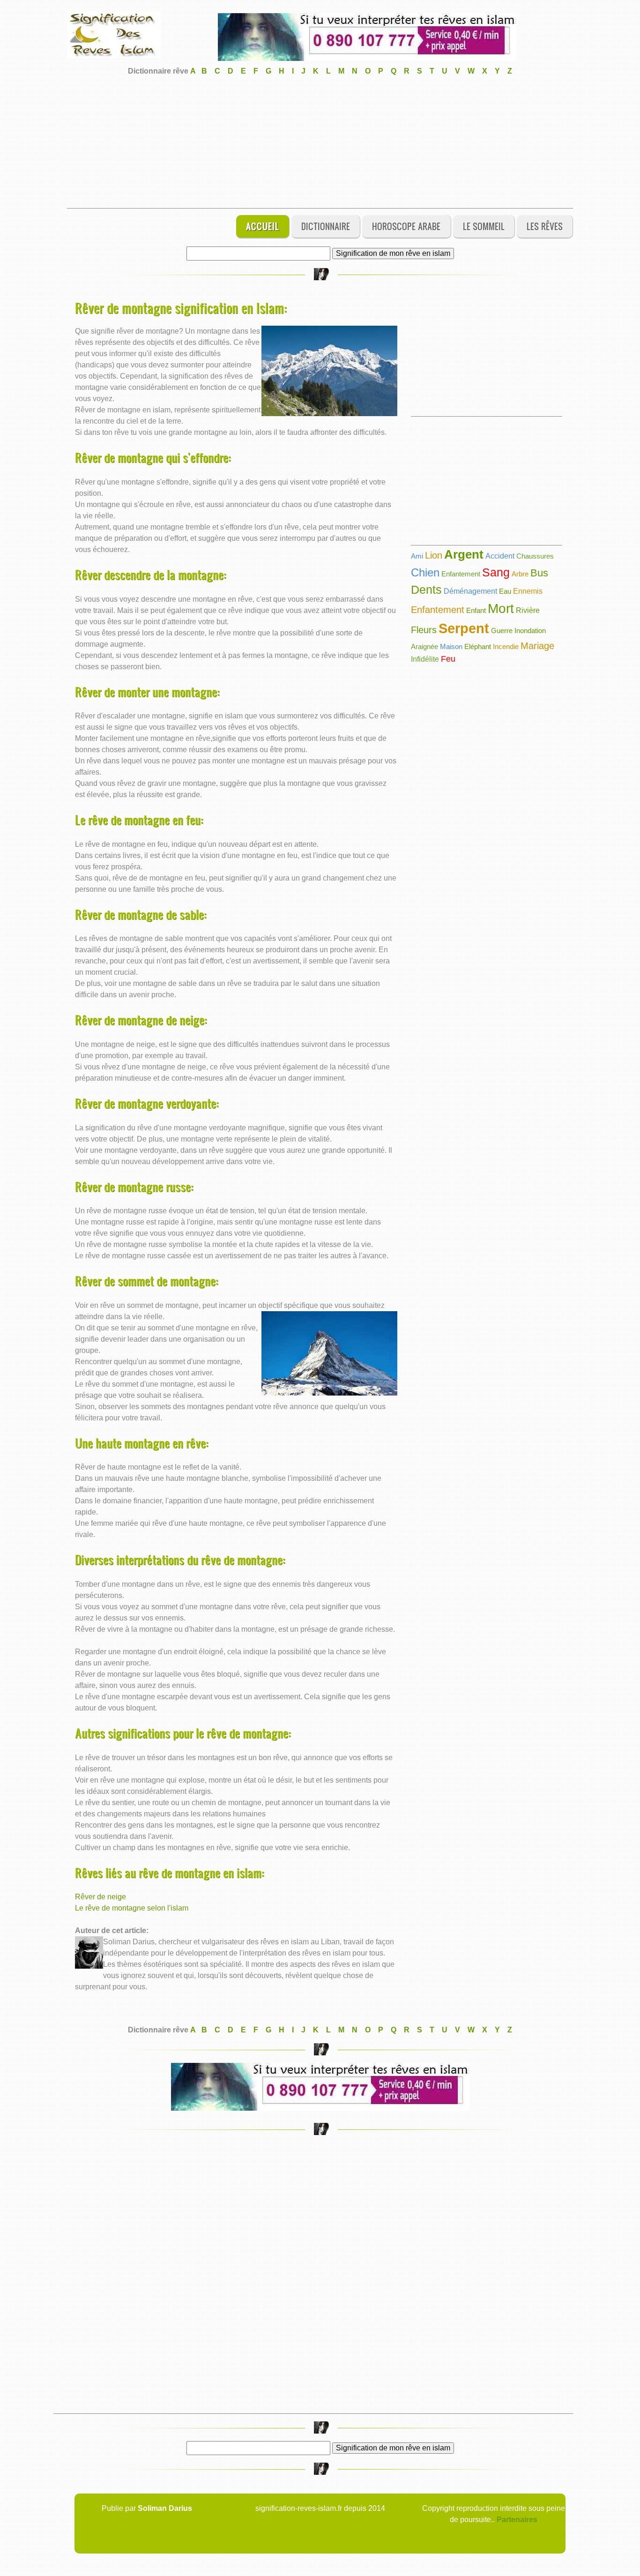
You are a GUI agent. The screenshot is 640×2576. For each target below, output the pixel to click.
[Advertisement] (320, 142)
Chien (425, 572)
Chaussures (535, 556)
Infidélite (425, 659)
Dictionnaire (326, 226)
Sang (496, 572)
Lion (434, 555)
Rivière (528, 610)
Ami (417, 556)
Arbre (520, 574)
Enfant (476, 610)
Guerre (502, 631)
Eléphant (478, 646)
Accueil (263, 226)
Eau (505, 591)
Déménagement (470, 591)
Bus (539, 573)
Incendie (506, 646)
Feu (448, 659)
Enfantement (461, 574)
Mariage (537, 646)
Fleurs (424, 630)
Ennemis (528, 591)
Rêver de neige (100, 1897)
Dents (426, 590)
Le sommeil (484, 226)
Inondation (530, 631)
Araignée (424, 646)
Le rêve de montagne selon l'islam (132, 1908)
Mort (501, 609)
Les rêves (545, 226)
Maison (451, 646)
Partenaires (517, 2520)
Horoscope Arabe (406, 226)
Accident (500, 556)
